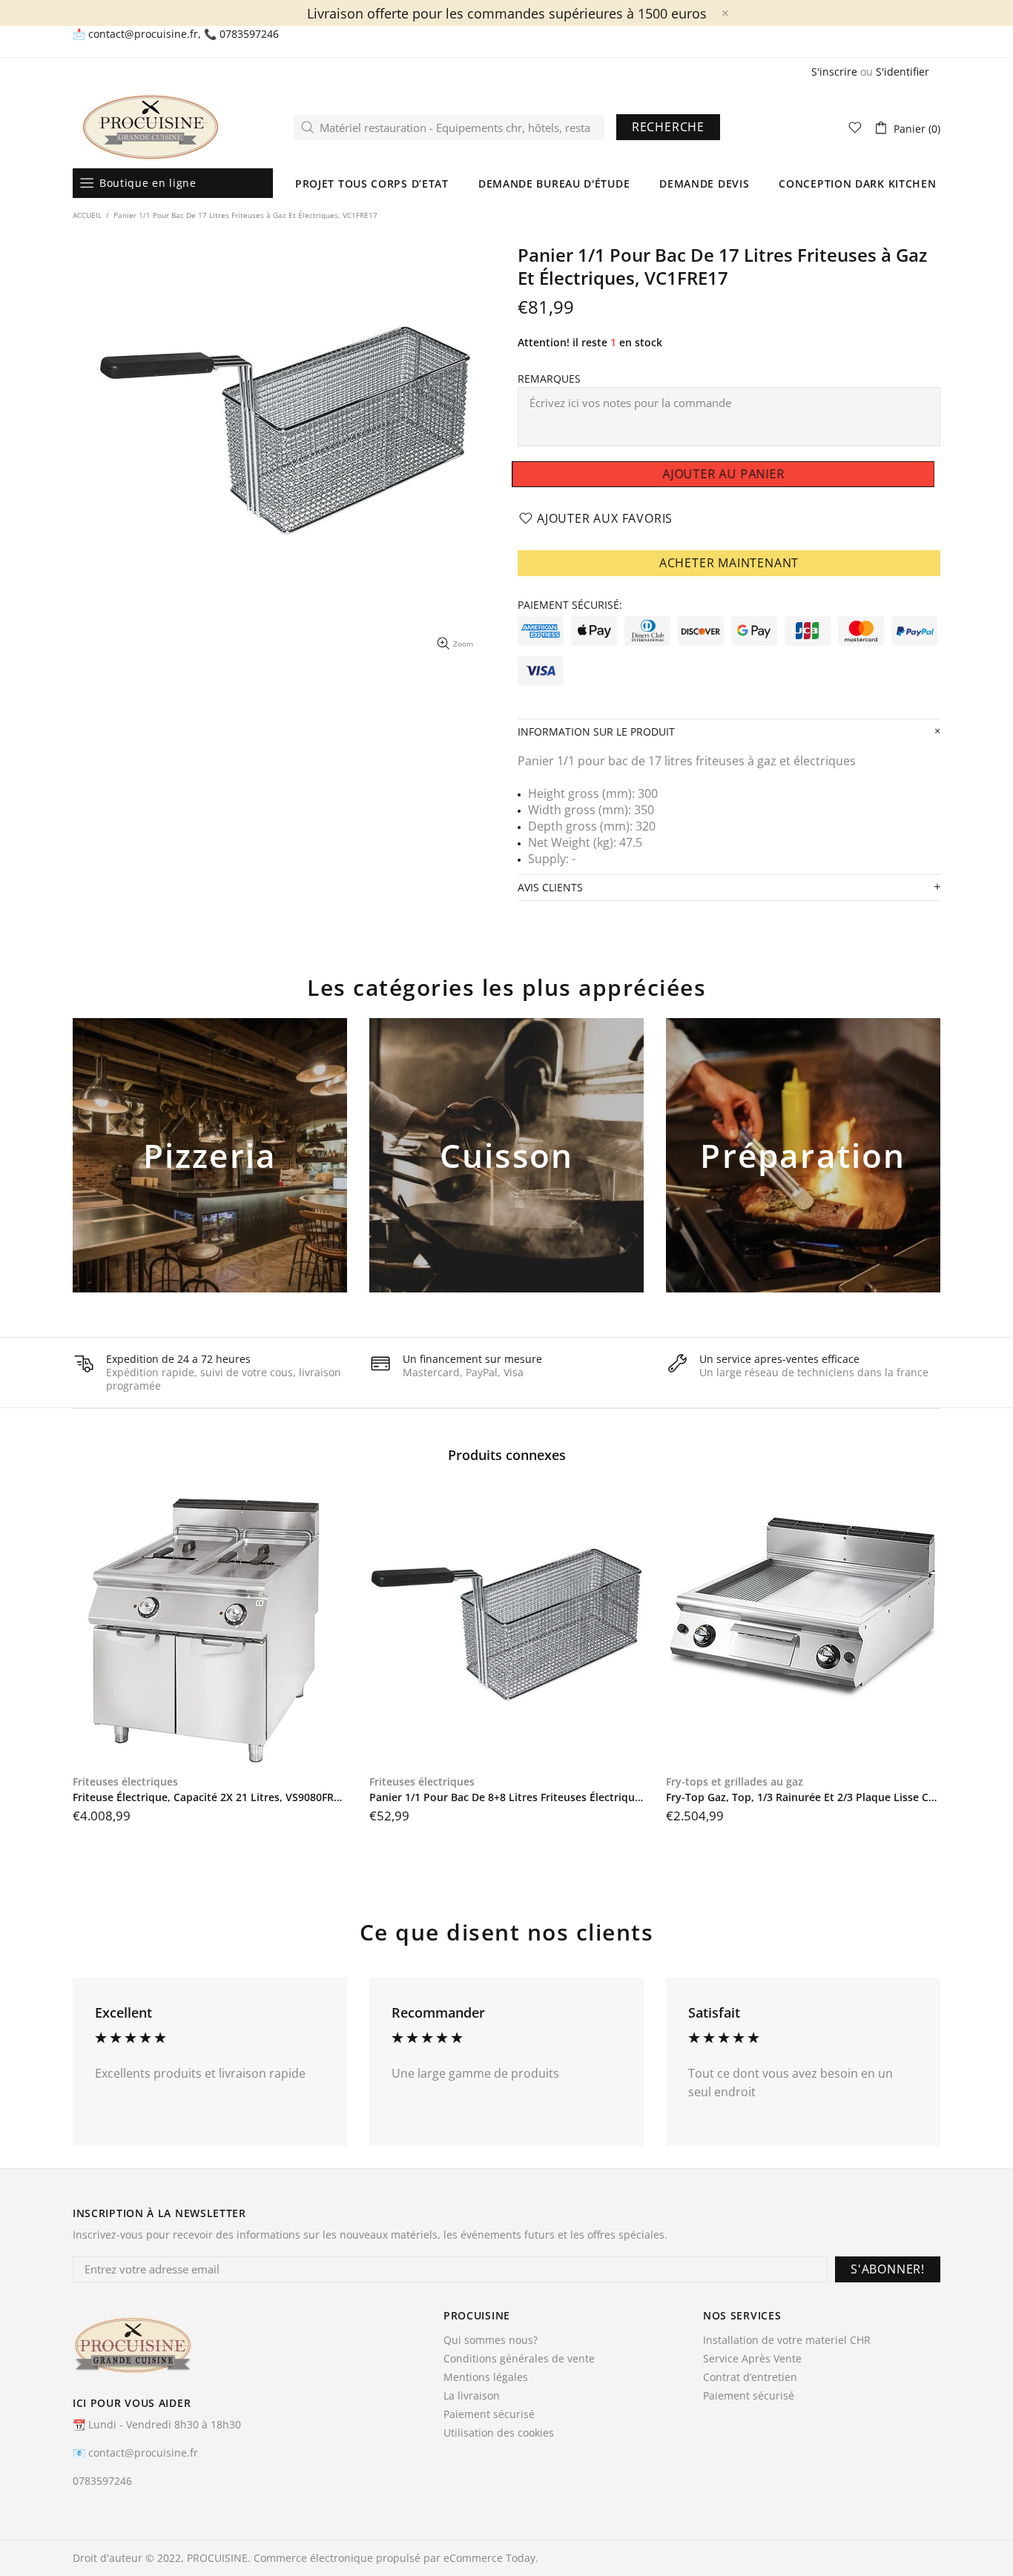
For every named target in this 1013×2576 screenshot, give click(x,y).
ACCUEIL (87, 215)
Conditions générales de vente (519, 2359)
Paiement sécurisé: (570, 605)
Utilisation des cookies (499, 2433)
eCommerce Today (489, 2558)
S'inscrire (834, 72)
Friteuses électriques (125, 1782)
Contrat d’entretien (750, 2377)
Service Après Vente (752, 2359)
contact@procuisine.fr (143, 34)
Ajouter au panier (210, 1180)
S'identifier (903, 72)
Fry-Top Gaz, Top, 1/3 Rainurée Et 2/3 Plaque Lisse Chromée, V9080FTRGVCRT (803, 1797)
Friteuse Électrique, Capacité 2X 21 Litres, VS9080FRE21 (210, 1797)
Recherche (668, 127)
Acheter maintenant (729, 563)
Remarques (549, 379)
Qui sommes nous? (491, 2340)
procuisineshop (151, 127)
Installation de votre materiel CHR (787, 2340)
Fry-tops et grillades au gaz (735, 1782)
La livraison (472, 2396)
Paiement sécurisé (489, 2414)
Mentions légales (486, 2377)
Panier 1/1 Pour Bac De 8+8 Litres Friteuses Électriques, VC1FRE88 (506, 1797)
